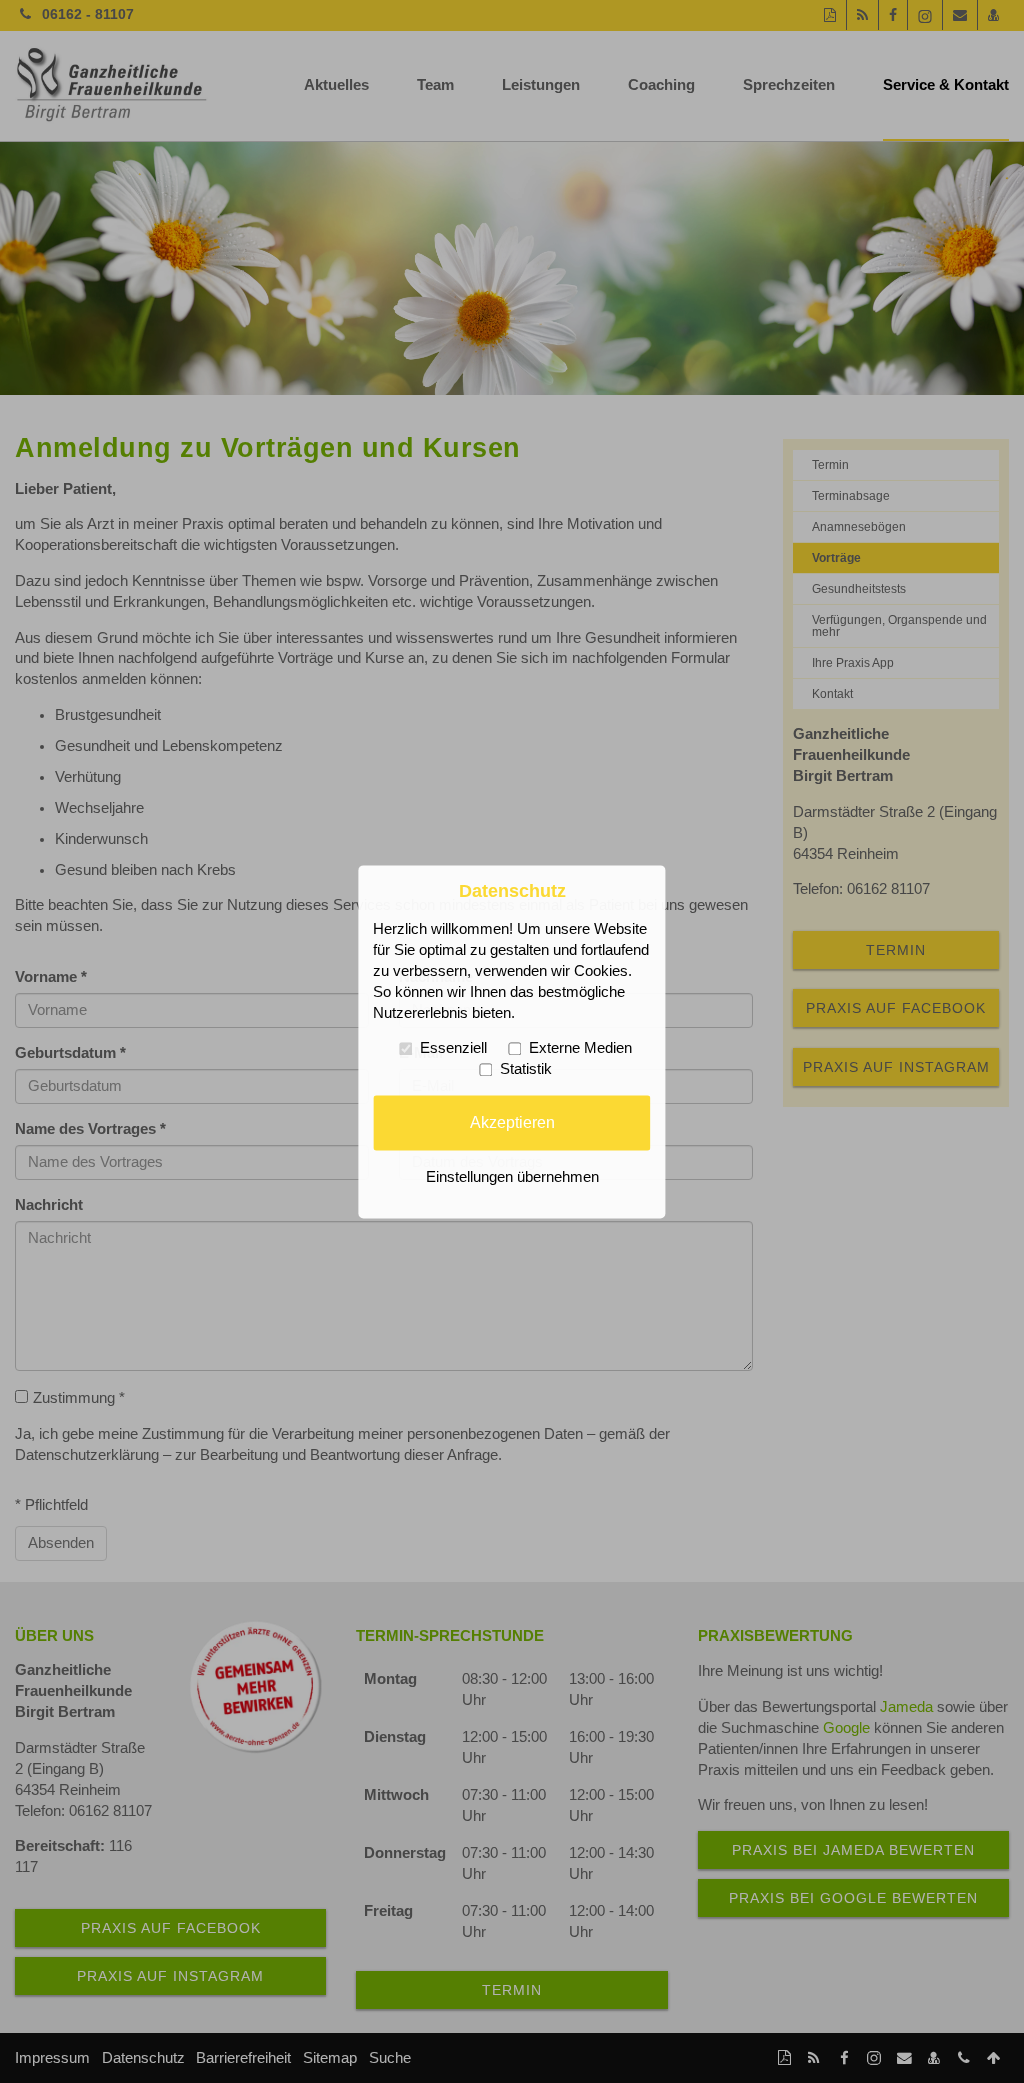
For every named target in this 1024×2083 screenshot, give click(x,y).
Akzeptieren (512, 1122)
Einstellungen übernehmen (512, 1177)
